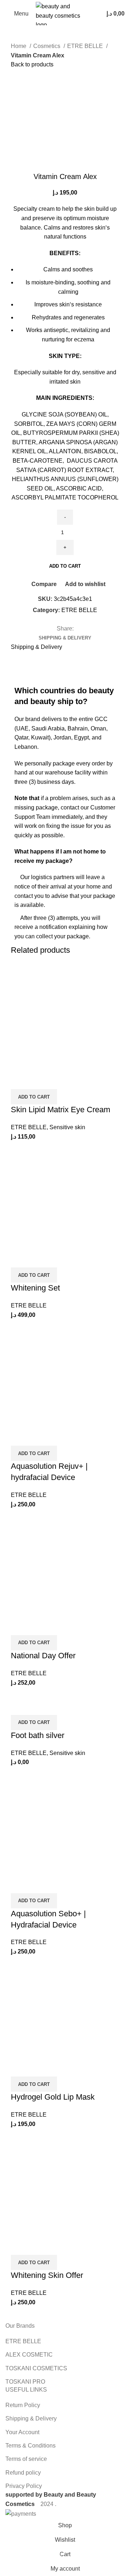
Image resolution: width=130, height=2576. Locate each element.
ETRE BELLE (86, 46)
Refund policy (23, 2473)
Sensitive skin (67, 1127)
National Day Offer (43, 1656)
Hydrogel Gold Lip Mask (53, 2097)
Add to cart (65, 566)
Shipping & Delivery (31, 2418)
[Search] (94, 14)
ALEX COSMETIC (29, 2355)
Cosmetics (47, 46)
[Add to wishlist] (59, 1080)
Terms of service (26, 2459)
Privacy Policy (24, 2486)
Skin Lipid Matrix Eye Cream (60, 1110)
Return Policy (23, 2405)
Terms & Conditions (31, 2446)
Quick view (39, 1080)
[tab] (65, 638)
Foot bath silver (38, 1735)
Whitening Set (35, 1288)
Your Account (22, 2432)
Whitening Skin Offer (47, 2275)
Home (19, 46)
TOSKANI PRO (25, 2382)
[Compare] (20, 1080)
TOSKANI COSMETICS (36, 2368)
